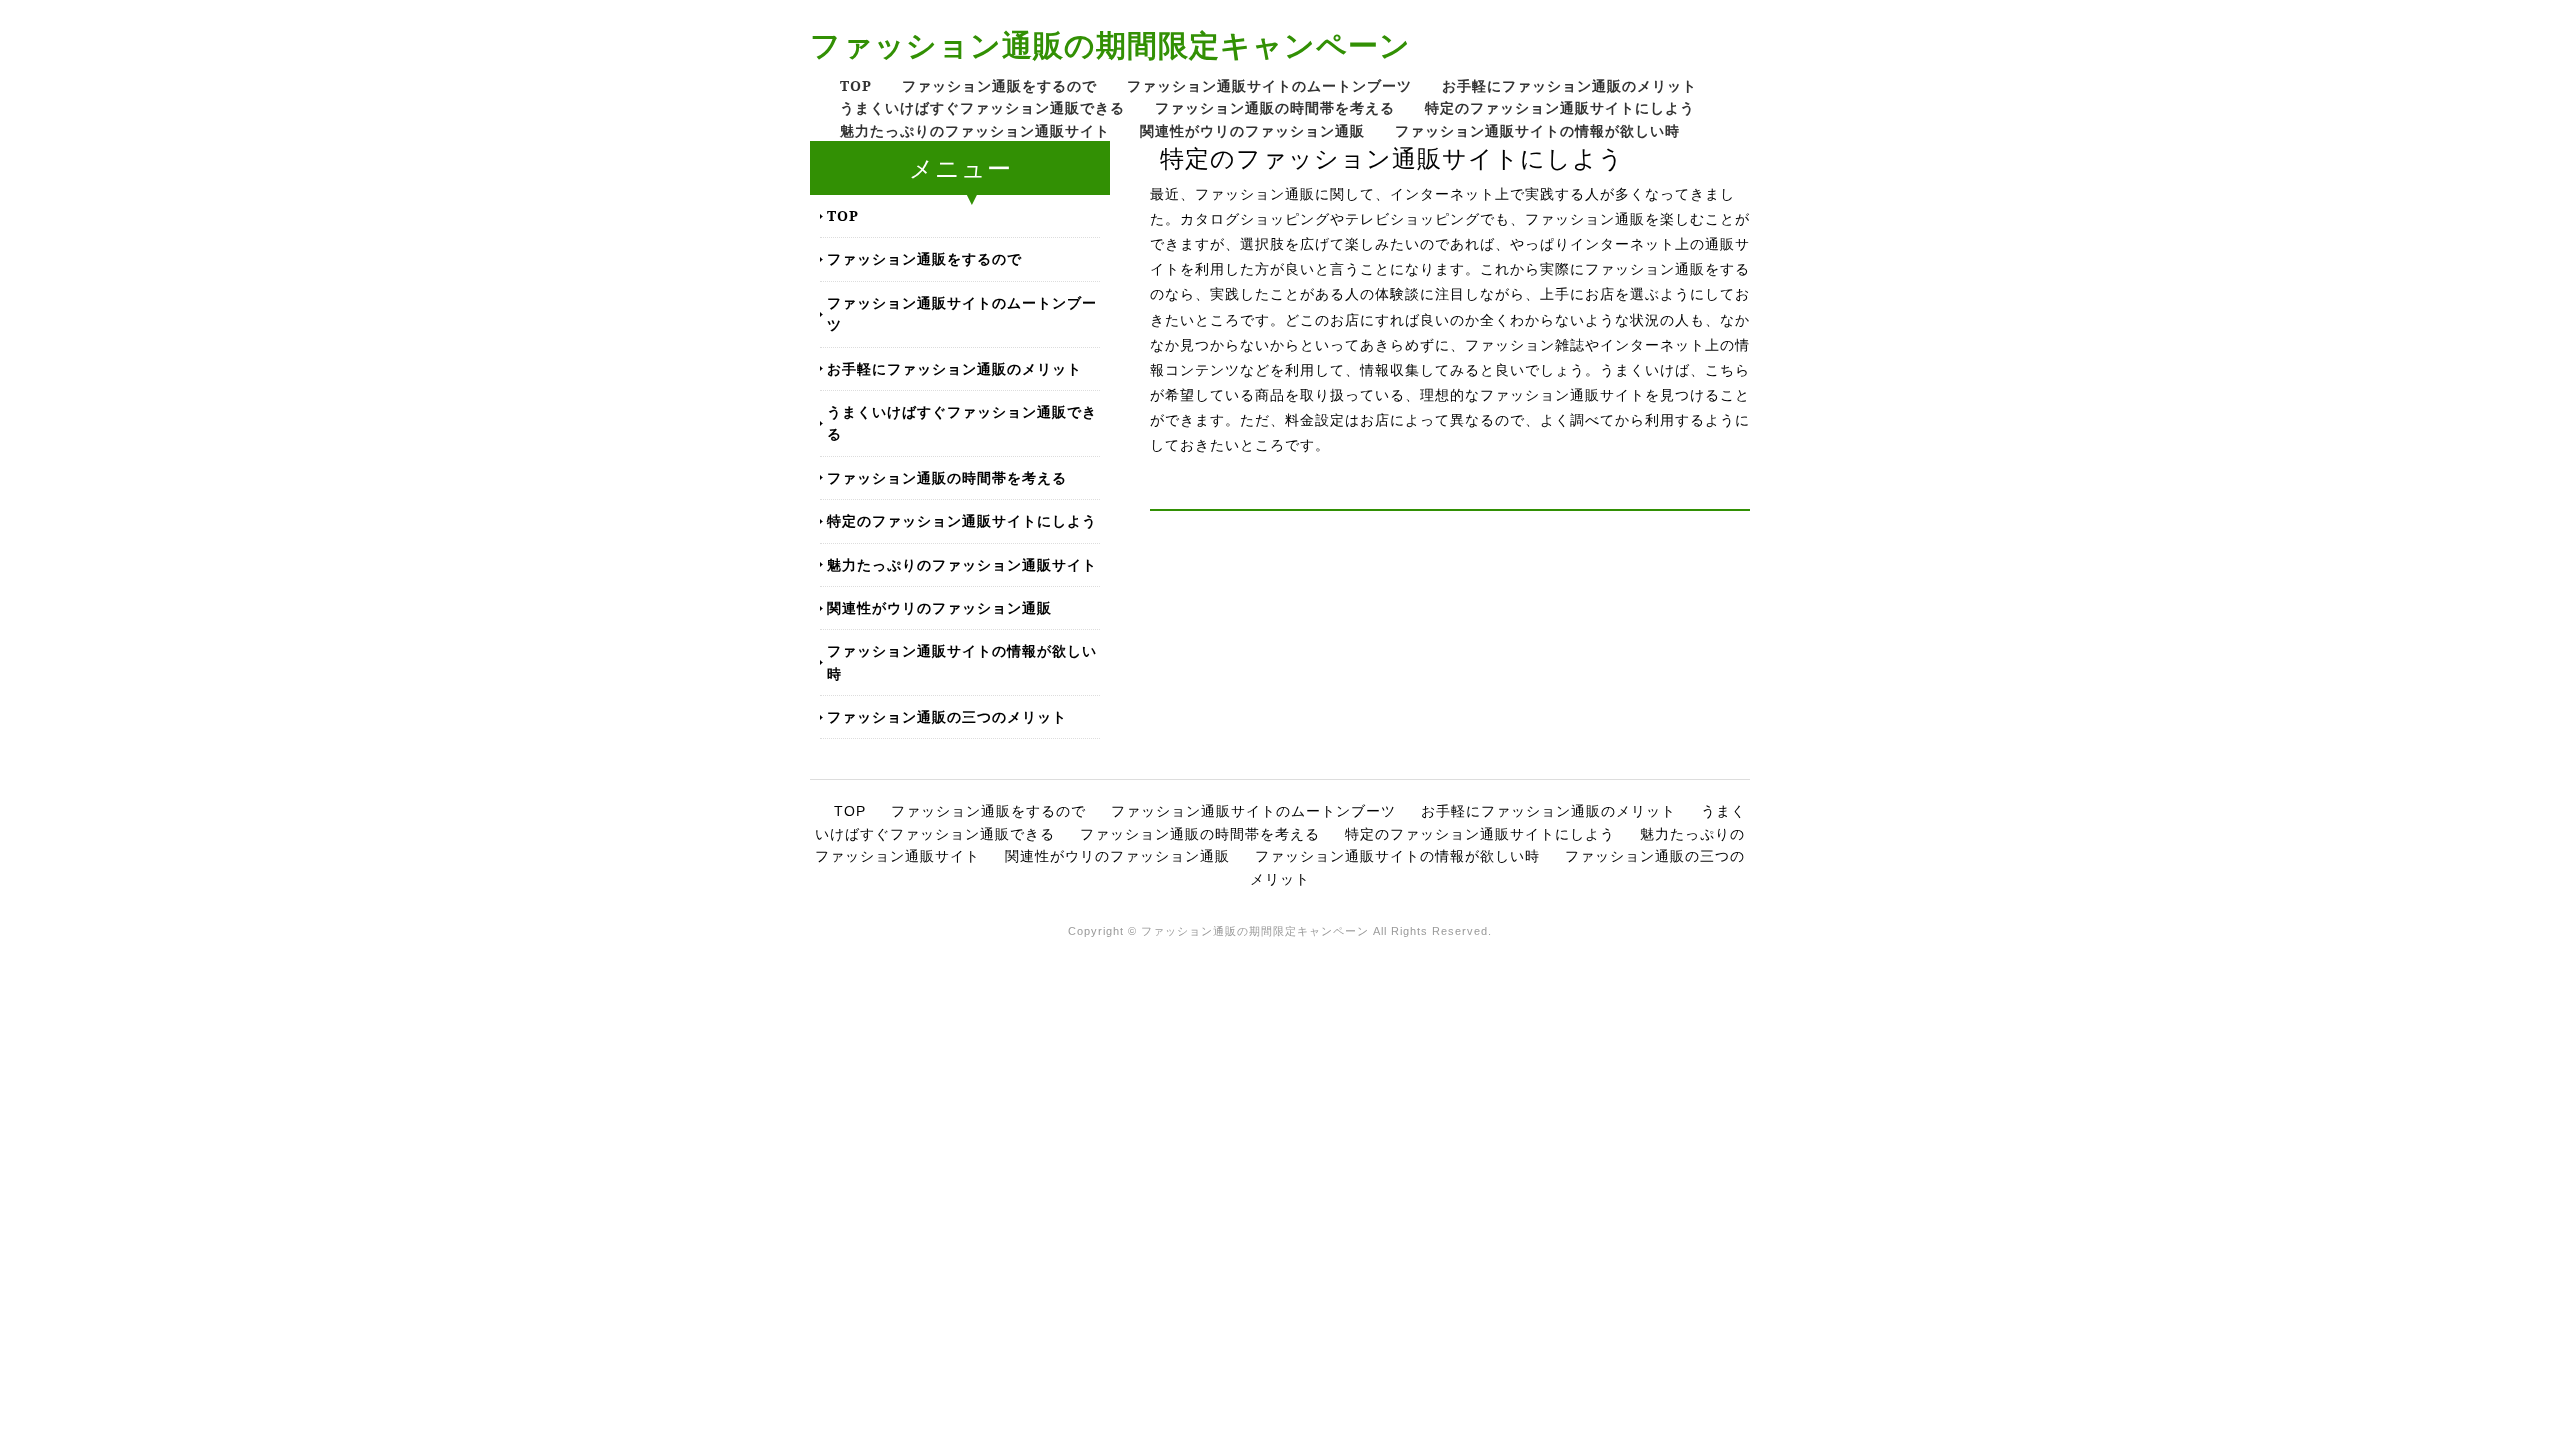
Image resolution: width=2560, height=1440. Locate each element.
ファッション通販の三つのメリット (947, 716)
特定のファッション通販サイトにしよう (1560, 107)
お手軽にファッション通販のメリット (1569, 85)
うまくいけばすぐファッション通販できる (982, 107)
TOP (856, 85)
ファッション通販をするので (999, 85)
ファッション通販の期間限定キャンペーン (1110, 44)
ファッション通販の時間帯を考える (1275, 107)
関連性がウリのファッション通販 (1252, 130)
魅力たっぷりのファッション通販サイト (975, 130)
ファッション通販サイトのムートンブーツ (1269, 85)
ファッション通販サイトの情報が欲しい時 (1537, 130)
